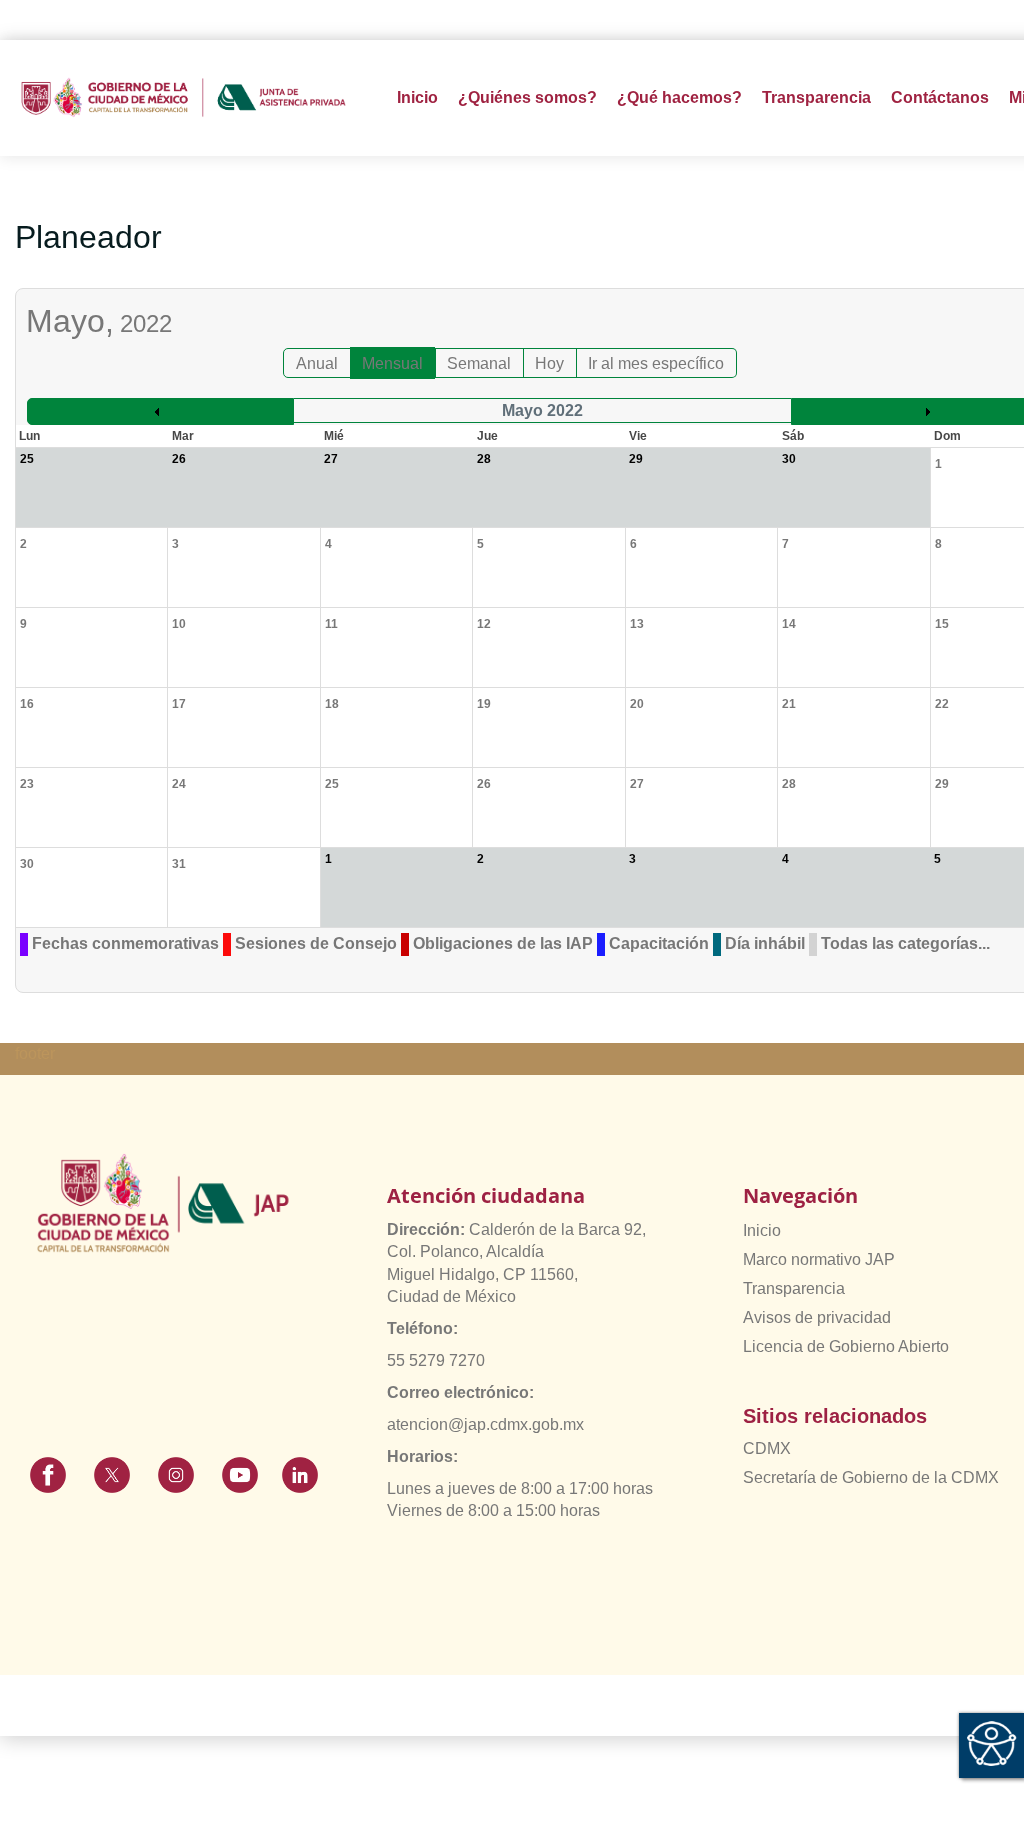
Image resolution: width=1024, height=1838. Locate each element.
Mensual (392, 363)
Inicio (417, 97)
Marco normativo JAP (819, 1259)
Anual (317, 363)
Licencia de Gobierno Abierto (846, 1346)
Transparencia (794, 1288)
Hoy (549, 363)
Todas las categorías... (905, 943)
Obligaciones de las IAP (503, 943)
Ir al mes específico (656, 363)
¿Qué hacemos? (679, 97)
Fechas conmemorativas (125, 943)
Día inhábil (765, 943)
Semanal (479, 363)
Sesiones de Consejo (316, 943)
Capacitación (659, 943)
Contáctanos (940, 97)
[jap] (183, 97)
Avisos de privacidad (817, 1317)
